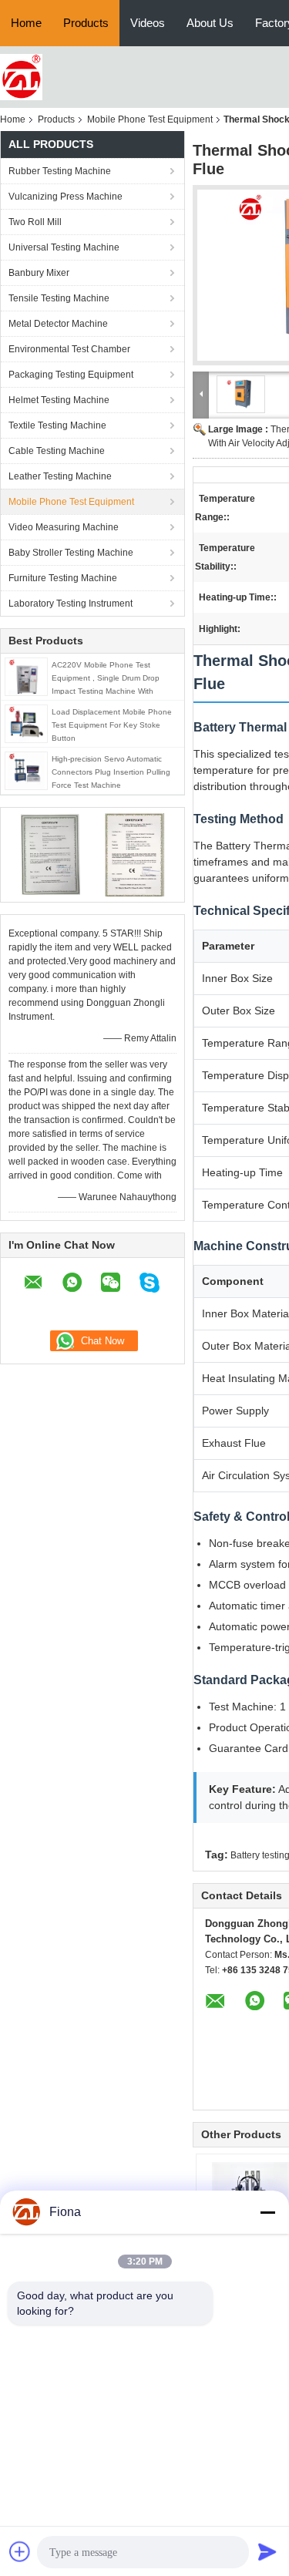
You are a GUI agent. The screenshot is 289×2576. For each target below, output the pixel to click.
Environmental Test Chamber (69, 349)
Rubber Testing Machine (60, 171)
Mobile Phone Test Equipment (150, 119)
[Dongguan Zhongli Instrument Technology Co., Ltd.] (21, 76)
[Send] (267, 2551)
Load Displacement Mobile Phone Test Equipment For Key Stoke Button (112, 725)
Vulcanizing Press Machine (66, 197)
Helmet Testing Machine (59, 400)
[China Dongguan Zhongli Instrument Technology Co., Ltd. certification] (50, 854)
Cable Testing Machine (57, 451)
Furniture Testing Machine (63, 578)
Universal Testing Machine (64, 247)
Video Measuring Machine (64, 527)
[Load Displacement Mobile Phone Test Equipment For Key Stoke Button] (26, 723)
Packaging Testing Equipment (71, 375)
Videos (148, 23)
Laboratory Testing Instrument (71, 604)
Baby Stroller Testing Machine (71, 553)
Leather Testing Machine (60, 476)
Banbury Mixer (39, 273)
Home (26, 23)
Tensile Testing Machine (59, 298)
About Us (210, 23)
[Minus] (267, 2212)
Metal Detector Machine (58, 324)
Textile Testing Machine (57, 425)
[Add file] (20, 2551)
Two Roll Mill (35, 222)
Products (86, 23)
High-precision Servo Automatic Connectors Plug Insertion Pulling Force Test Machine (111, 772)
